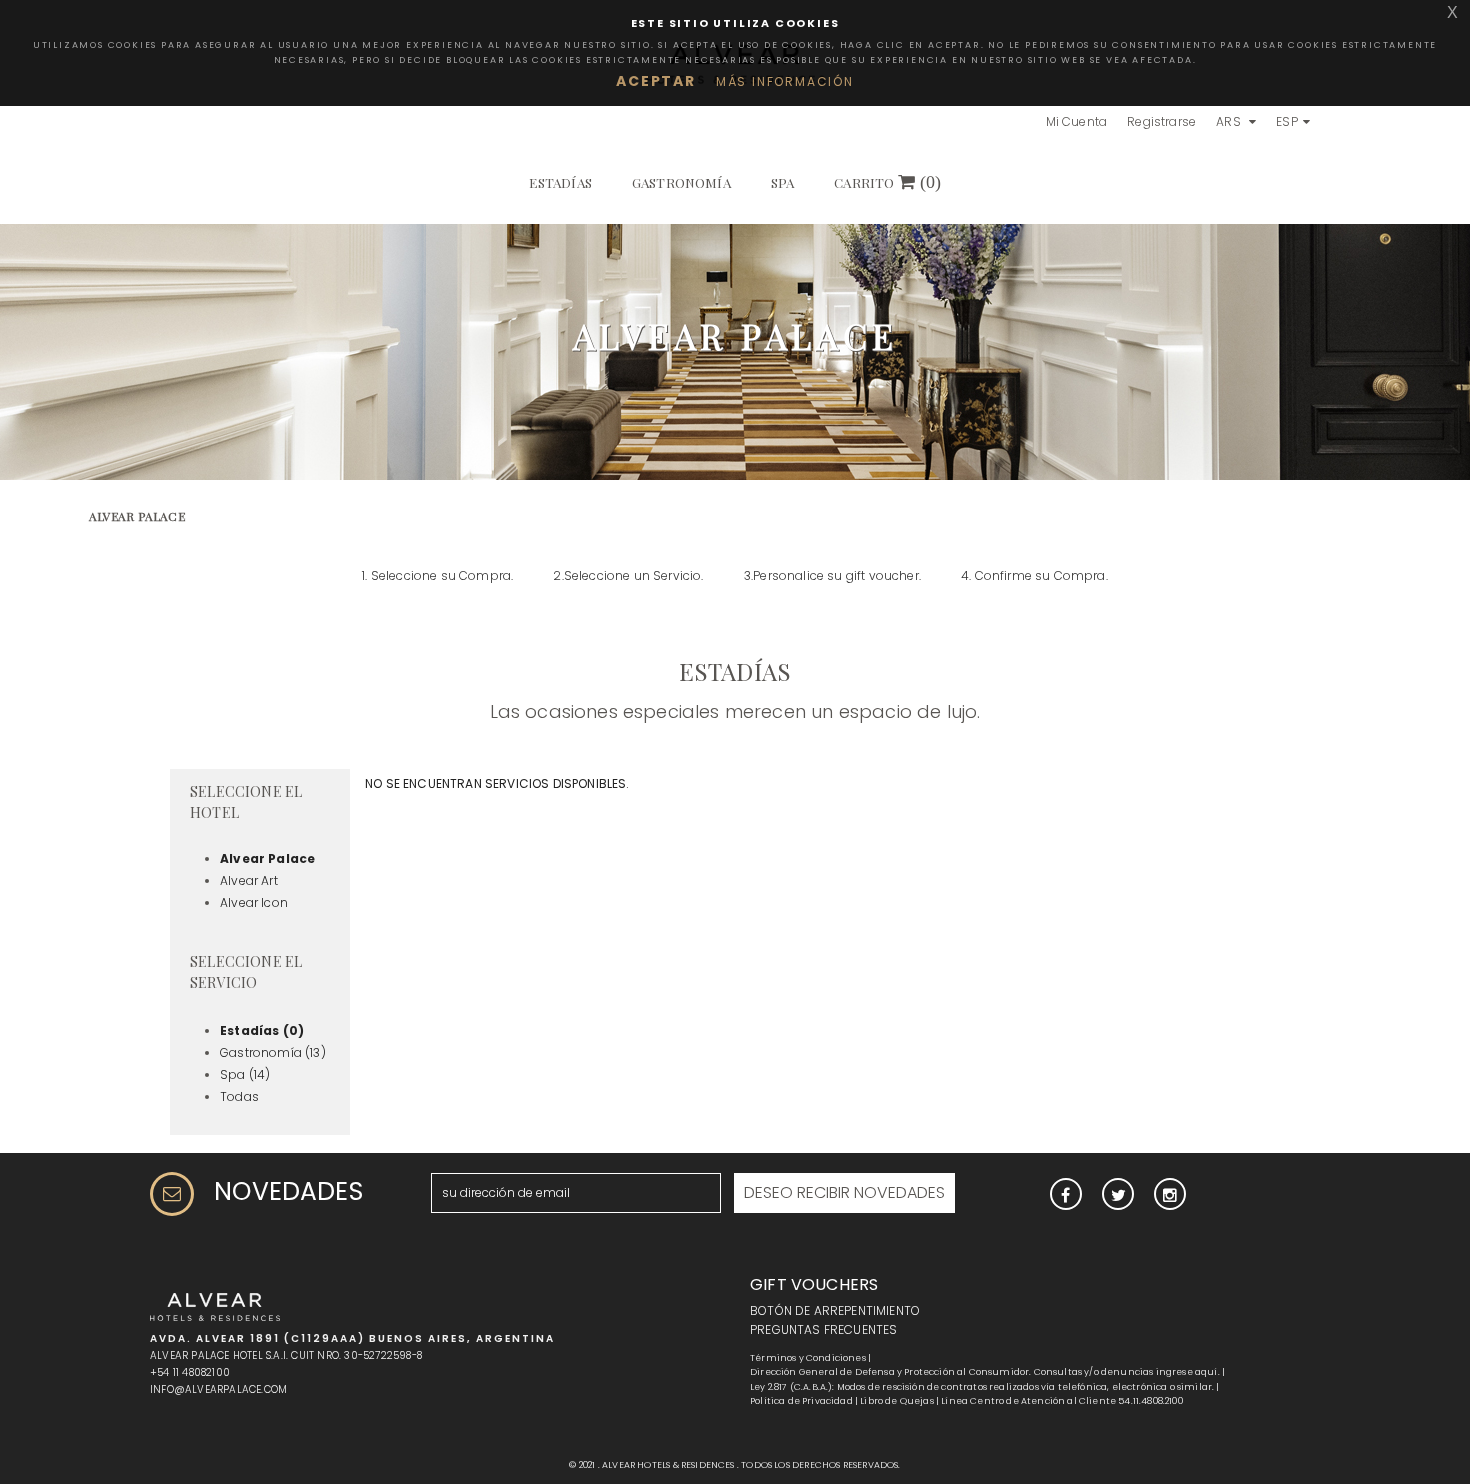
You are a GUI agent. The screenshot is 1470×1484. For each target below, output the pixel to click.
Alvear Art (249, 880)
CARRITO (887, 182)
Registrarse (1161, 121)
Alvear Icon (254, 902)
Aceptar (656, 81)
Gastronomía (681, 182)
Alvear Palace (267, 858)
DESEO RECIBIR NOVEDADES (844, 1192)
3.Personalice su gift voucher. (832, 575)
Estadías (560, 182)
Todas (239, 1096)
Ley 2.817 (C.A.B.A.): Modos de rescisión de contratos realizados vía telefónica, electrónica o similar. (982, 1387)
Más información (785, 81)
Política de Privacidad (801, 1401)
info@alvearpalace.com (218, 1389)
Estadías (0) (262, 1030)
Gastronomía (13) (273, 1052)
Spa (783, 182)
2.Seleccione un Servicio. (628, 575)
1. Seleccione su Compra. (437, 575)
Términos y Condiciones (808, 1358)
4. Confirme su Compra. (1034, 575)
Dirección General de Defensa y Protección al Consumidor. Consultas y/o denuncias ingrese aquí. (985, 1372)
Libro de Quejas (897, 1401)
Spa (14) (245, 1074)
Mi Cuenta (1077, 121)
